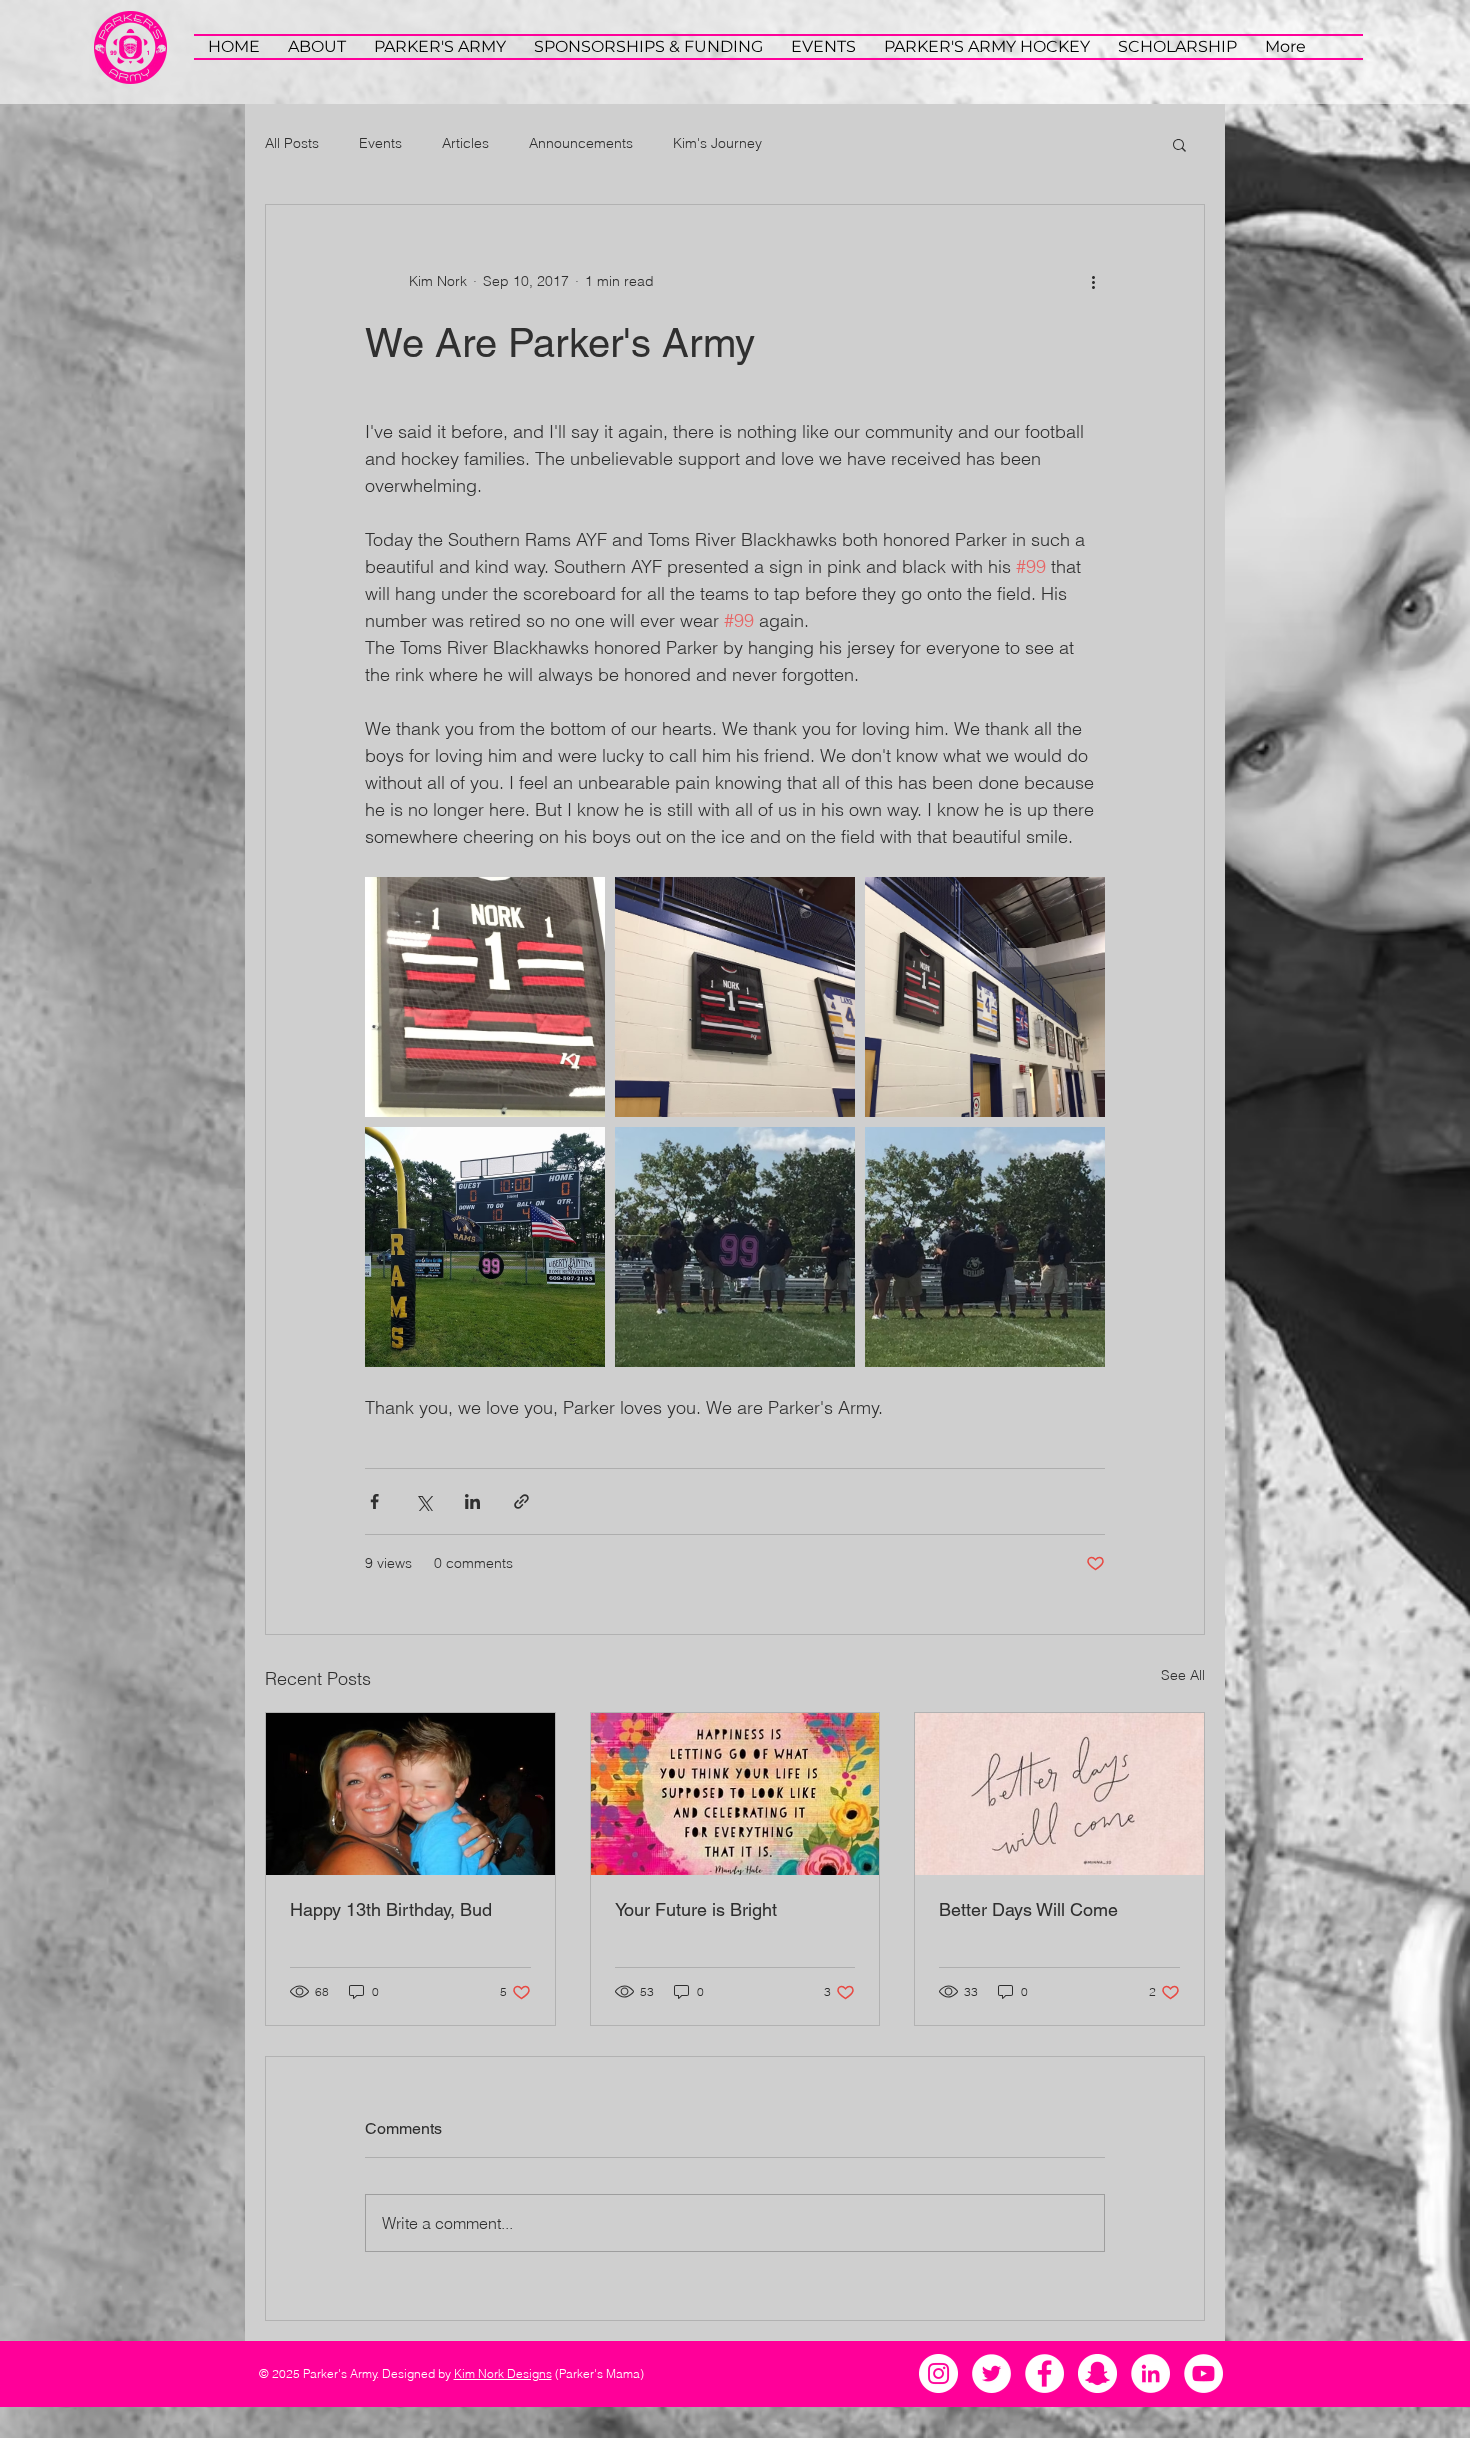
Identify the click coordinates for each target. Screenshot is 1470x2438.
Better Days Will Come (1028, 1909)
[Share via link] (521, 1501)
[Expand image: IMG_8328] (485, 1247)
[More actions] (1093, 281)
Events (380, 143)
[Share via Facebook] (374, 1501)
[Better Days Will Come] (1059, 1794)
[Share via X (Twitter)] (423, 1501)
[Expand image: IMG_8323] (985, 997)
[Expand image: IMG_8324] (485, 997)
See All (1183, 1675)
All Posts (292, 143)
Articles (465, 143)
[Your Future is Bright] (735, 1794)
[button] (1179, 144)
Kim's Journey (717, 143)
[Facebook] (1044, 2373)
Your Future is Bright (696, 1909)
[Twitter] (991, 2373)
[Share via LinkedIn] (472, 1501)
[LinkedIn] (1150, 2373)
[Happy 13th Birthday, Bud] (410, 1794)
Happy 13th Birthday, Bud (391, 1909)
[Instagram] (938, 2373)
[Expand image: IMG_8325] (735, 997)
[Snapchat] (1097, 2373)
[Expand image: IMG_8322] (735, 1247)
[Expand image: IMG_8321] (985, 1247)
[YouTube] (1203, 2373)
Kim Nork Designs (503, 2373)
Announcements (581, 143)
